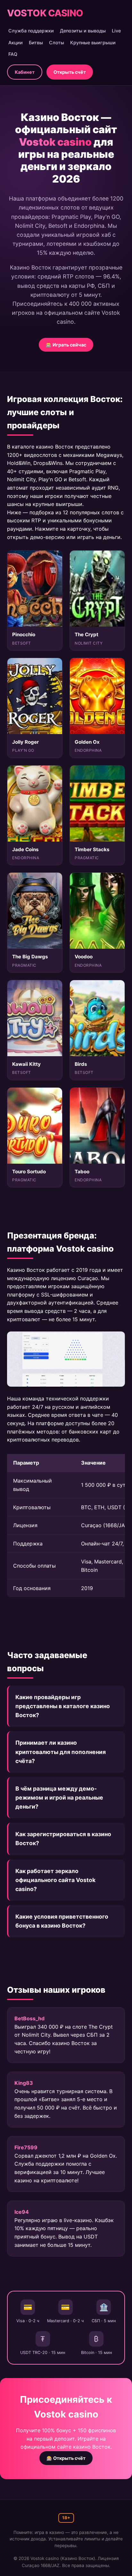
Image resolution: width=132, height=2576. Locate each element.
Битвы (36, 43)
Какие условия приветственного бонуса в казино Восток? (62, 1921)
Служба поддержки (31, 31)
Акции (16, 43)
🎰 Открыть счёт (66, 2458)
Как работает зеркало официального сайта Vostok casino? (55, 1880)
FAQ (13, 54)
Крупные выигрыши (93, 43)
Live (116, 31)
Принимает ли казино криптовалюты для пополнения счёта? (61, 1752)
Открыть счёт (70, 72)
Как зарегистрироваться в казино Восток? (63, 1839)
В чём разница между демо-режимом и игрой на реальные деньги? (59, 1797)
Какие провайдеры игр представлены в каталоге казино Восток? (63, 1706)
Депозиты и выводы (83, 31)
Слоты (57, 43)
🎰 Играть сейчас (66, 345)
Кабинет (25, 72)
